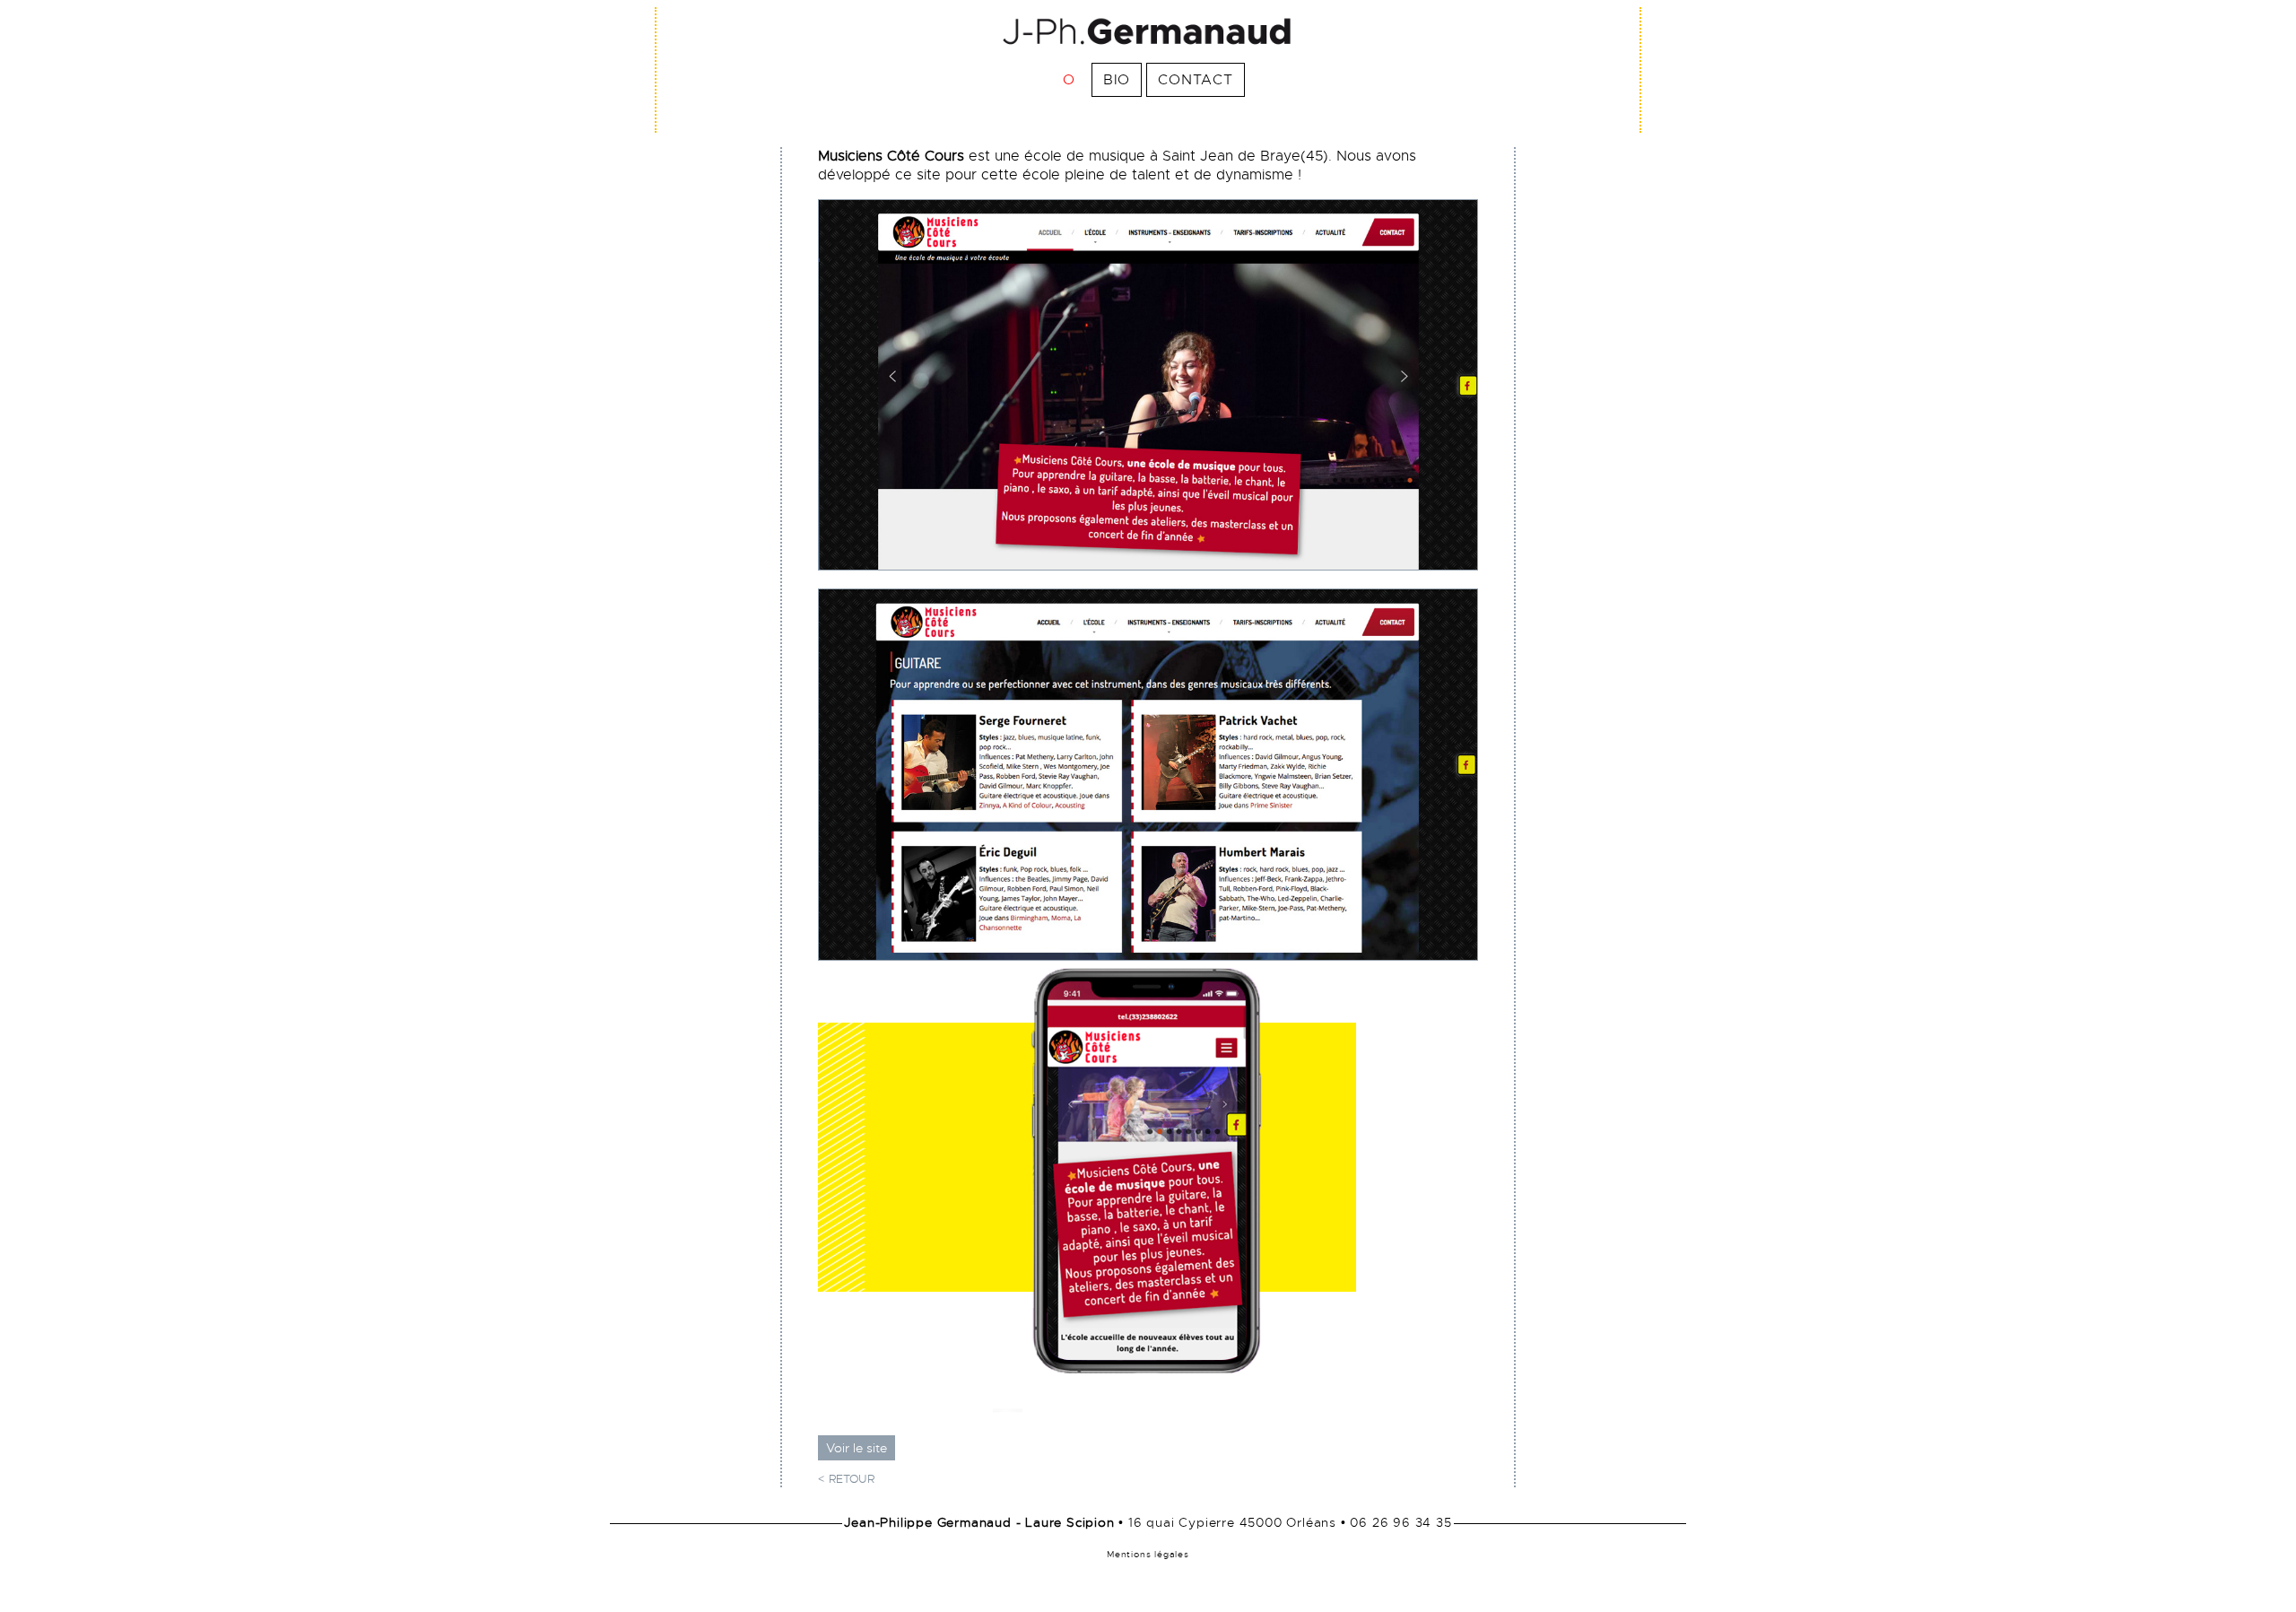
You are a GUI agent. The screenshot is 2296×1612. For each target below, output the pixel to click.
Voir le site (857, 1448)
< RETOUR (846, 1479)
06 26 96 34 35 (1400, 1522)
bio (1117, 80)
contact (1196, 80)
